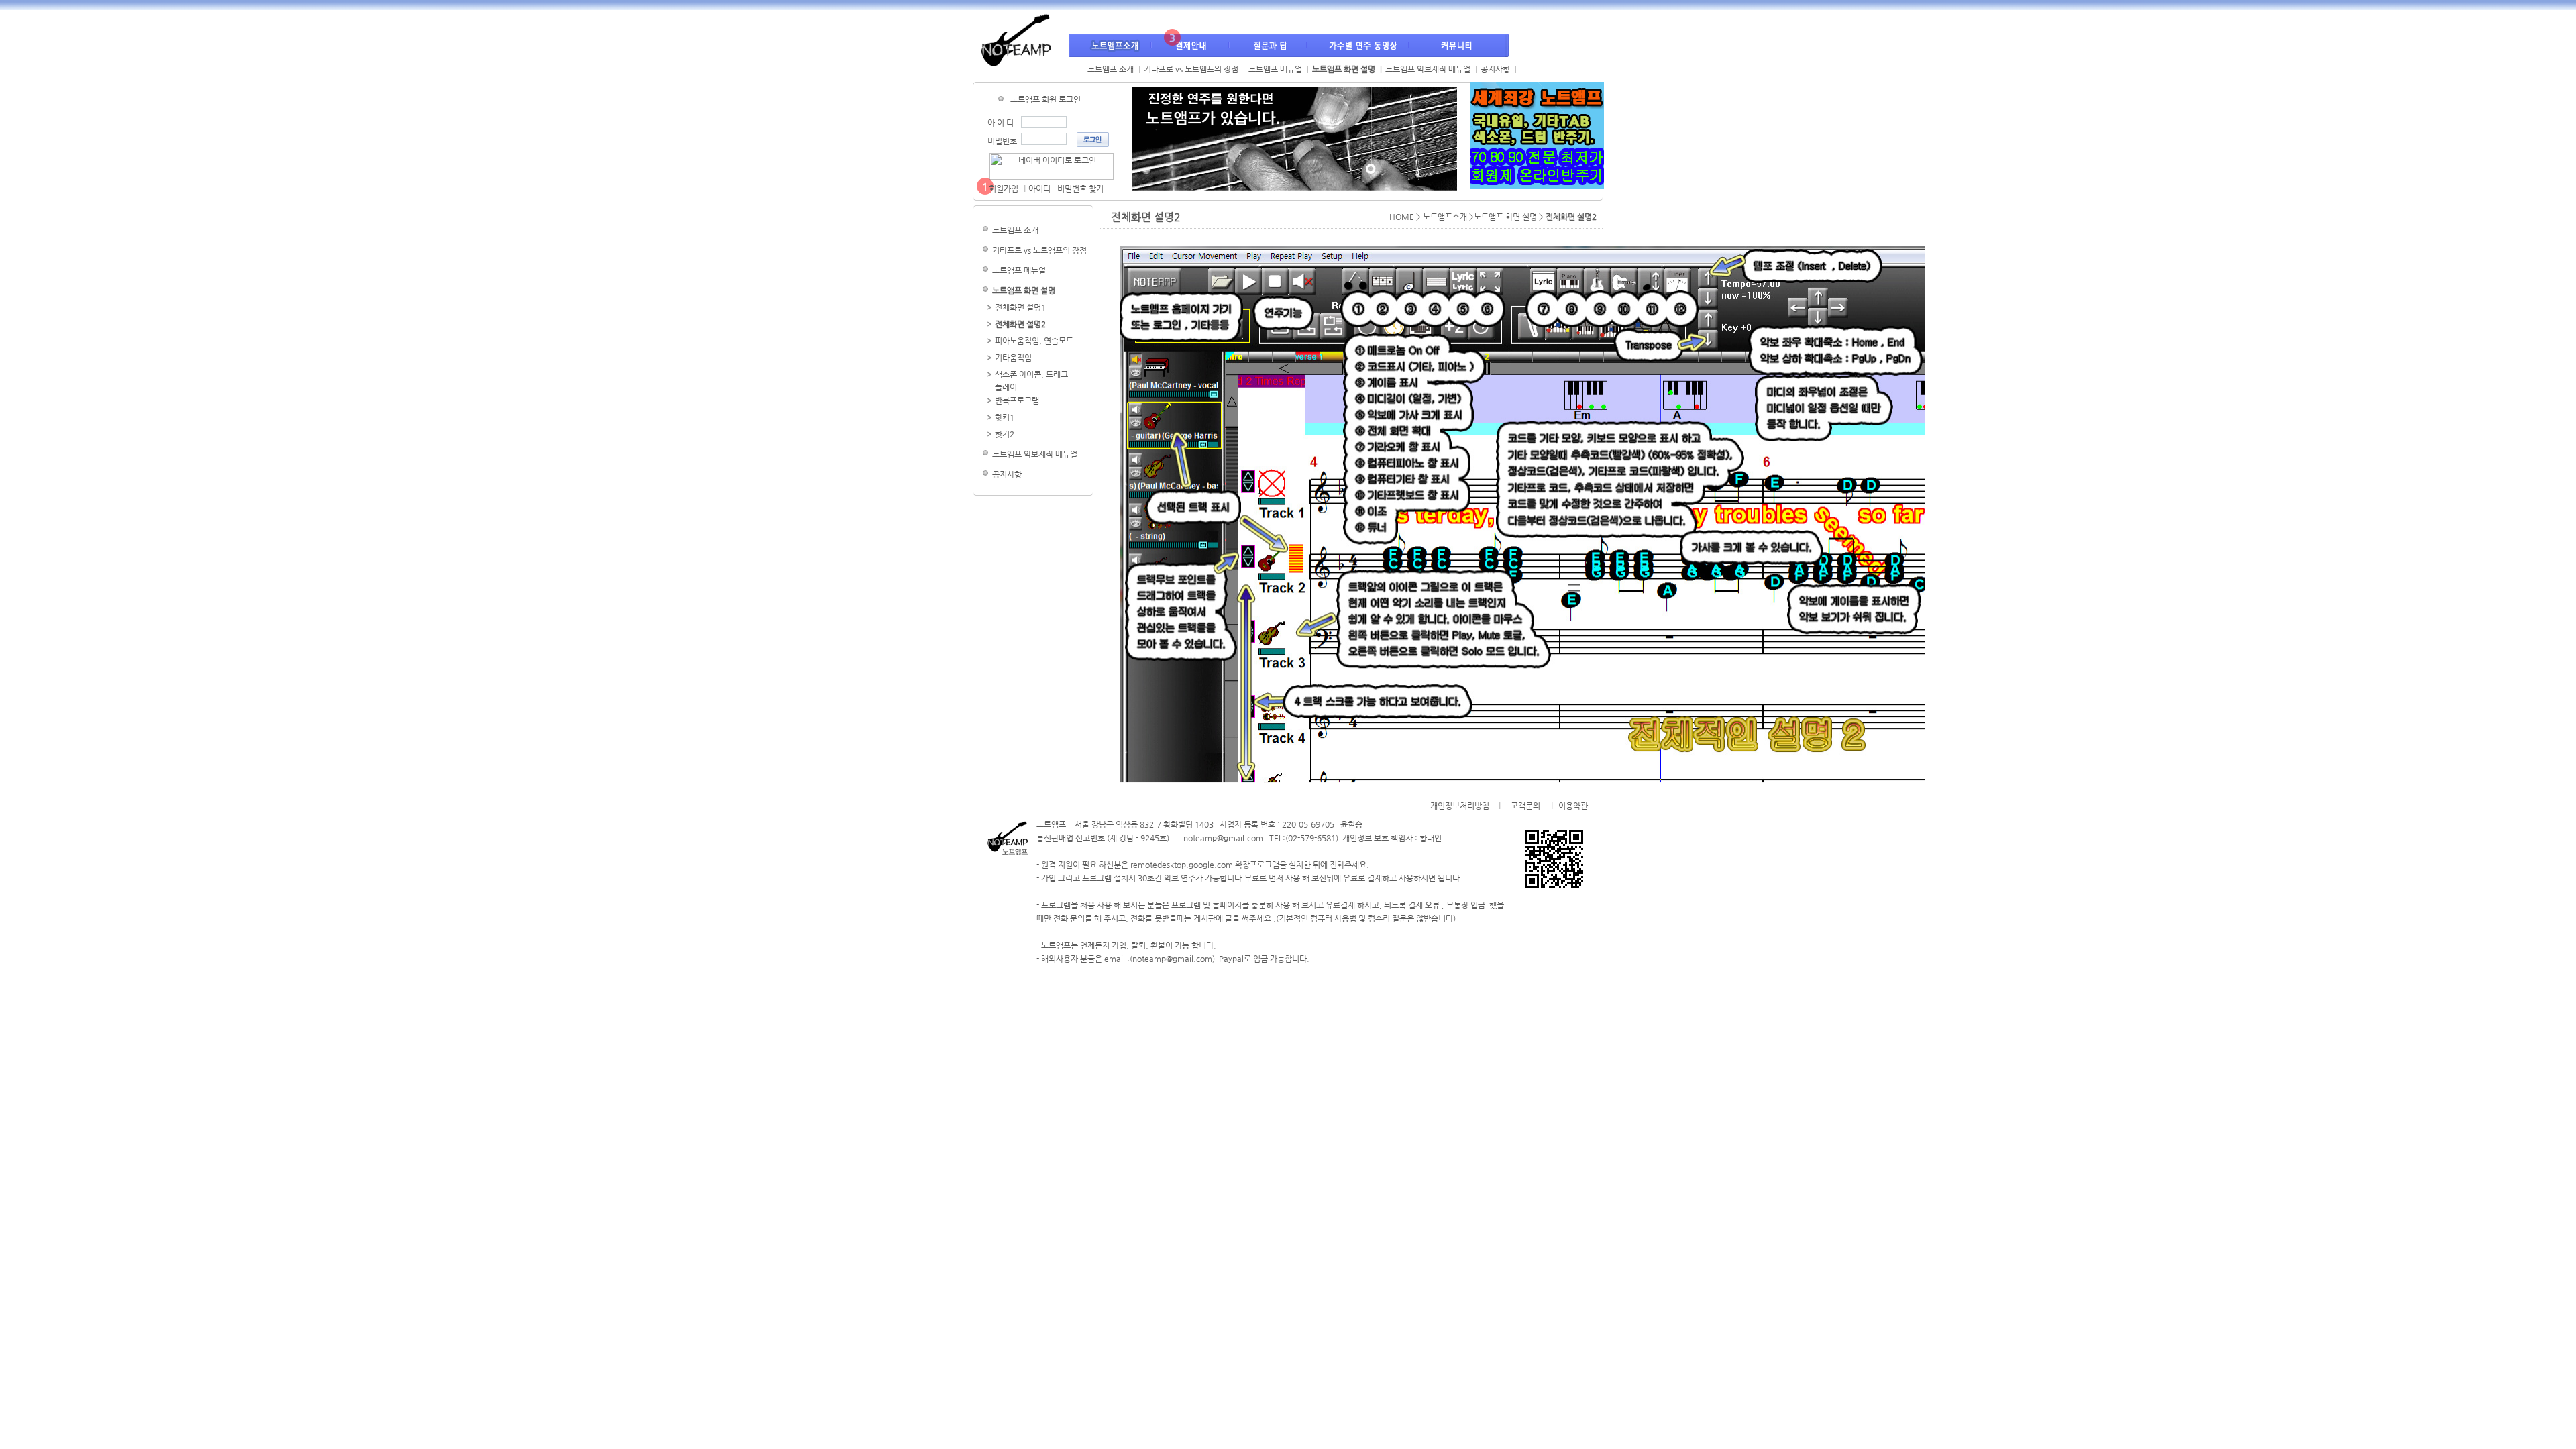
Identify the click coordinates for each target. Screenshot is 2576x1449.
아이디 (1039, 189)
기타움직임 (1013, 358)
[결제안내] (1191, 45)
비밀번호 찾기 (1080, 189)
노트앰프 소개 (1111, 69)
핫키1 (1005, 417)
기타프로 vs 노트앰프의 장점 (1191, 69)
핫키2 (1005, 434)
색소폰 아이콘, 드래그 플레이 (1031, 380)
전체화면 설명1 (1020, 307)
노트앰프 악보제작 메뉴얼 (1428, 69)
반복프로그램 (1017, 400)
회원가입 (1004, 189)
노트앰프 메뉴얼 (1275, 69)
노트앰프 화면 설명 (1344, 69)
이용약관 (1573, 805)
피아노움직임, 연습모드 (1034, 341)
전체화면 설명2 (1020, 324)
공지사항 (1495, 69)
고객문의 (1525, 805)
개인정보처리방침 (1460, 805)
